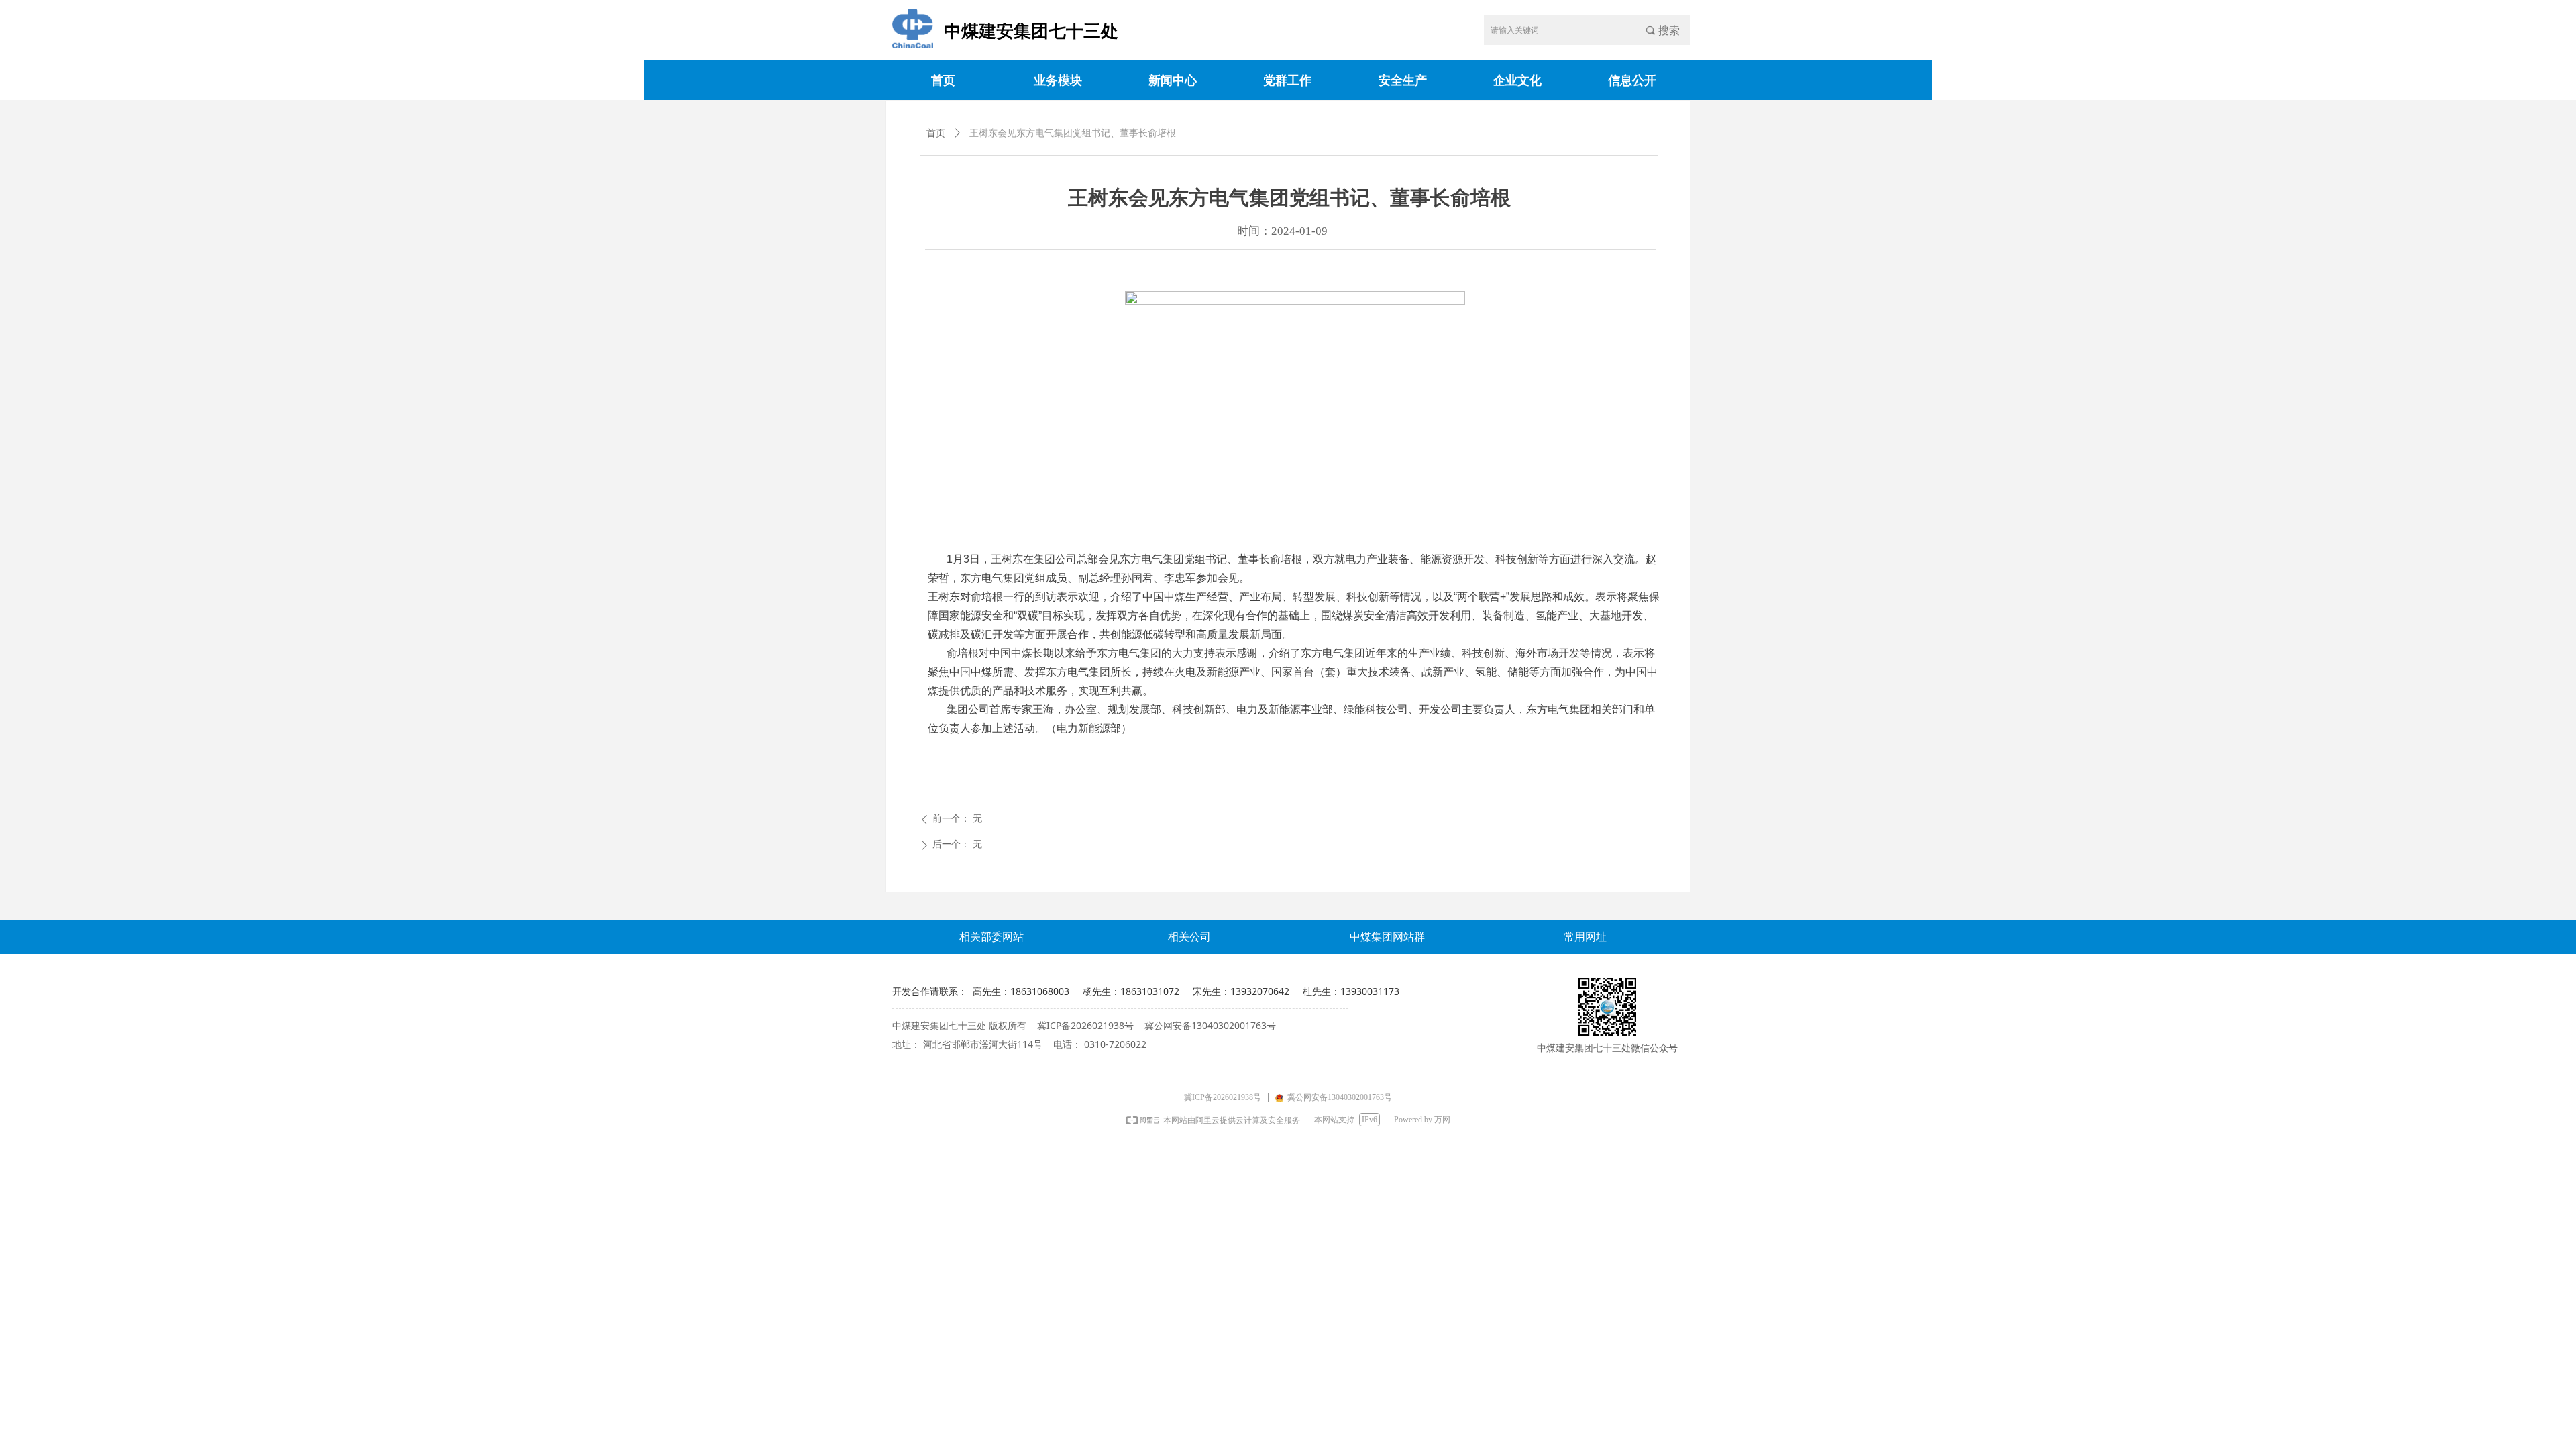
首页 (936, 133)
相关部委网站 (991, 937)
